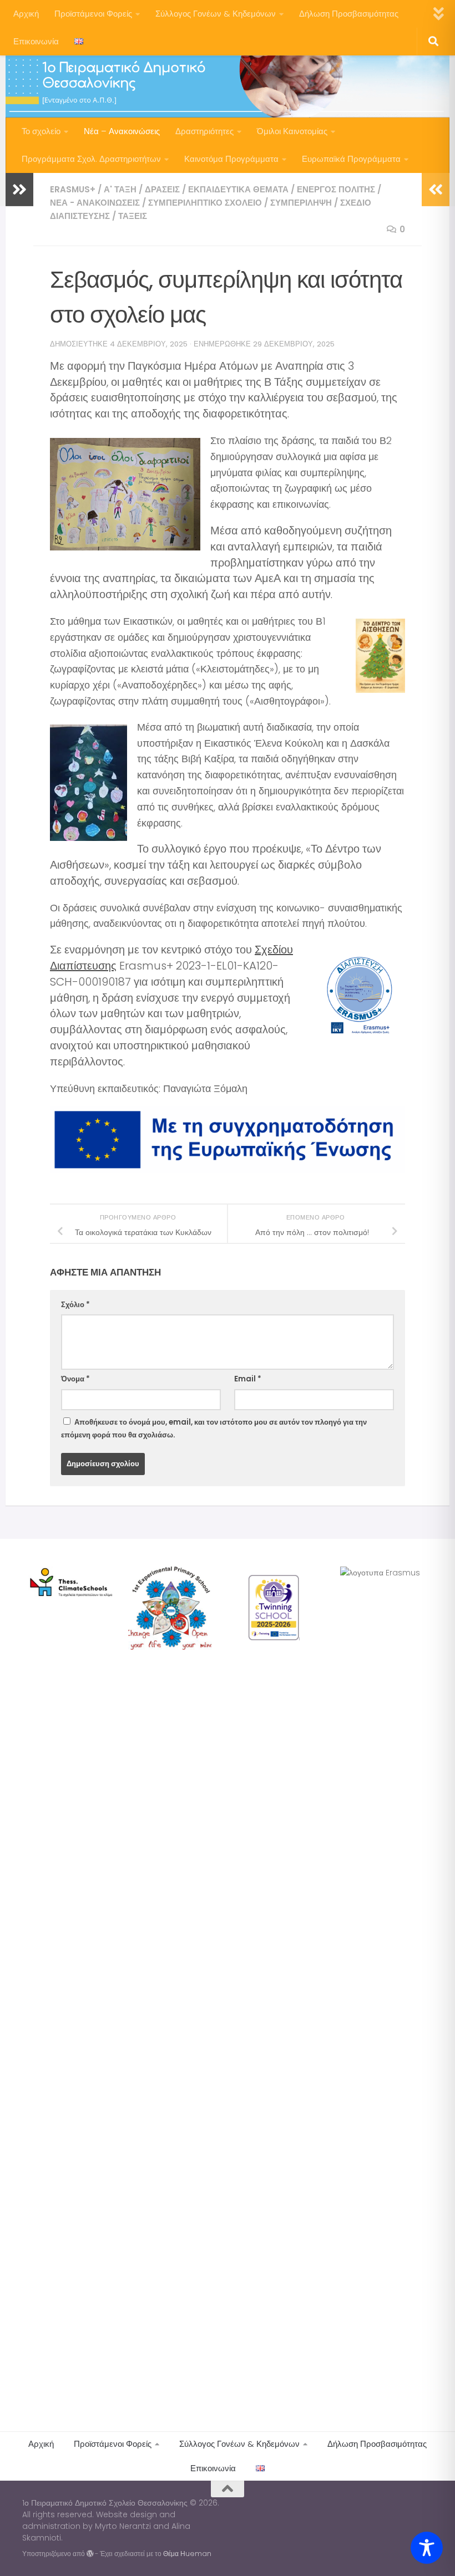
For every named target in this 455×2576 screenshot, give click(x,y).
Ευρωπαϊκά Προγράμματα (351, 159)
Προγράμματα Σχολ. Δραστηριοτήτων (91, 159)
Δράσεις (162, 189)
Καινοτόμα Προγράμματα (231, 159)
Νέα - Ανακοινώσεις (95, 203)
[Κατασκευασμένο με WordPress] (90, 2554)
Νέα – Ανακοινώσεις (122, 131)
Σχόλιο (75, 1305)
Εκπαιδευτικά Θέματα (238, 189)
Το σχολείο (41, 131)
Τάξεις (133, 216)
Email (248, 1379)
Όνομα (75, 1379)
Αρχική (26, 14)
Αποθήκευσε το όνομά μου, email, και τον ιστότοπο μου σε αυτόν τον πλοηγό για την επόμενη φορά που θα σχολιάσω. (214, 1429)
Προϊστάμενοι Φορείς (93, 14)
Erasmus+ (73, 189)
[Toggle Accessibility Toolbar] (427, 2548)
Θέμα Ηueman (187, 2554)
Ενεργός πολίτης (336, 189)
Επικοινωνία (36, 41)
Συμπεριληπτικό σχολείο (205, 203)
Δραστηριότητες (204, 131)
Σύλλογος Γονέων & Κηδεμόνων (216, 14)
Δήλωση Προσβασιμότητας (349, 14)
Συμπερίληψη (301, 203)
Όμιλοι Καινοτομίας (292, 131)
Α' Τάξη (120, 189)
